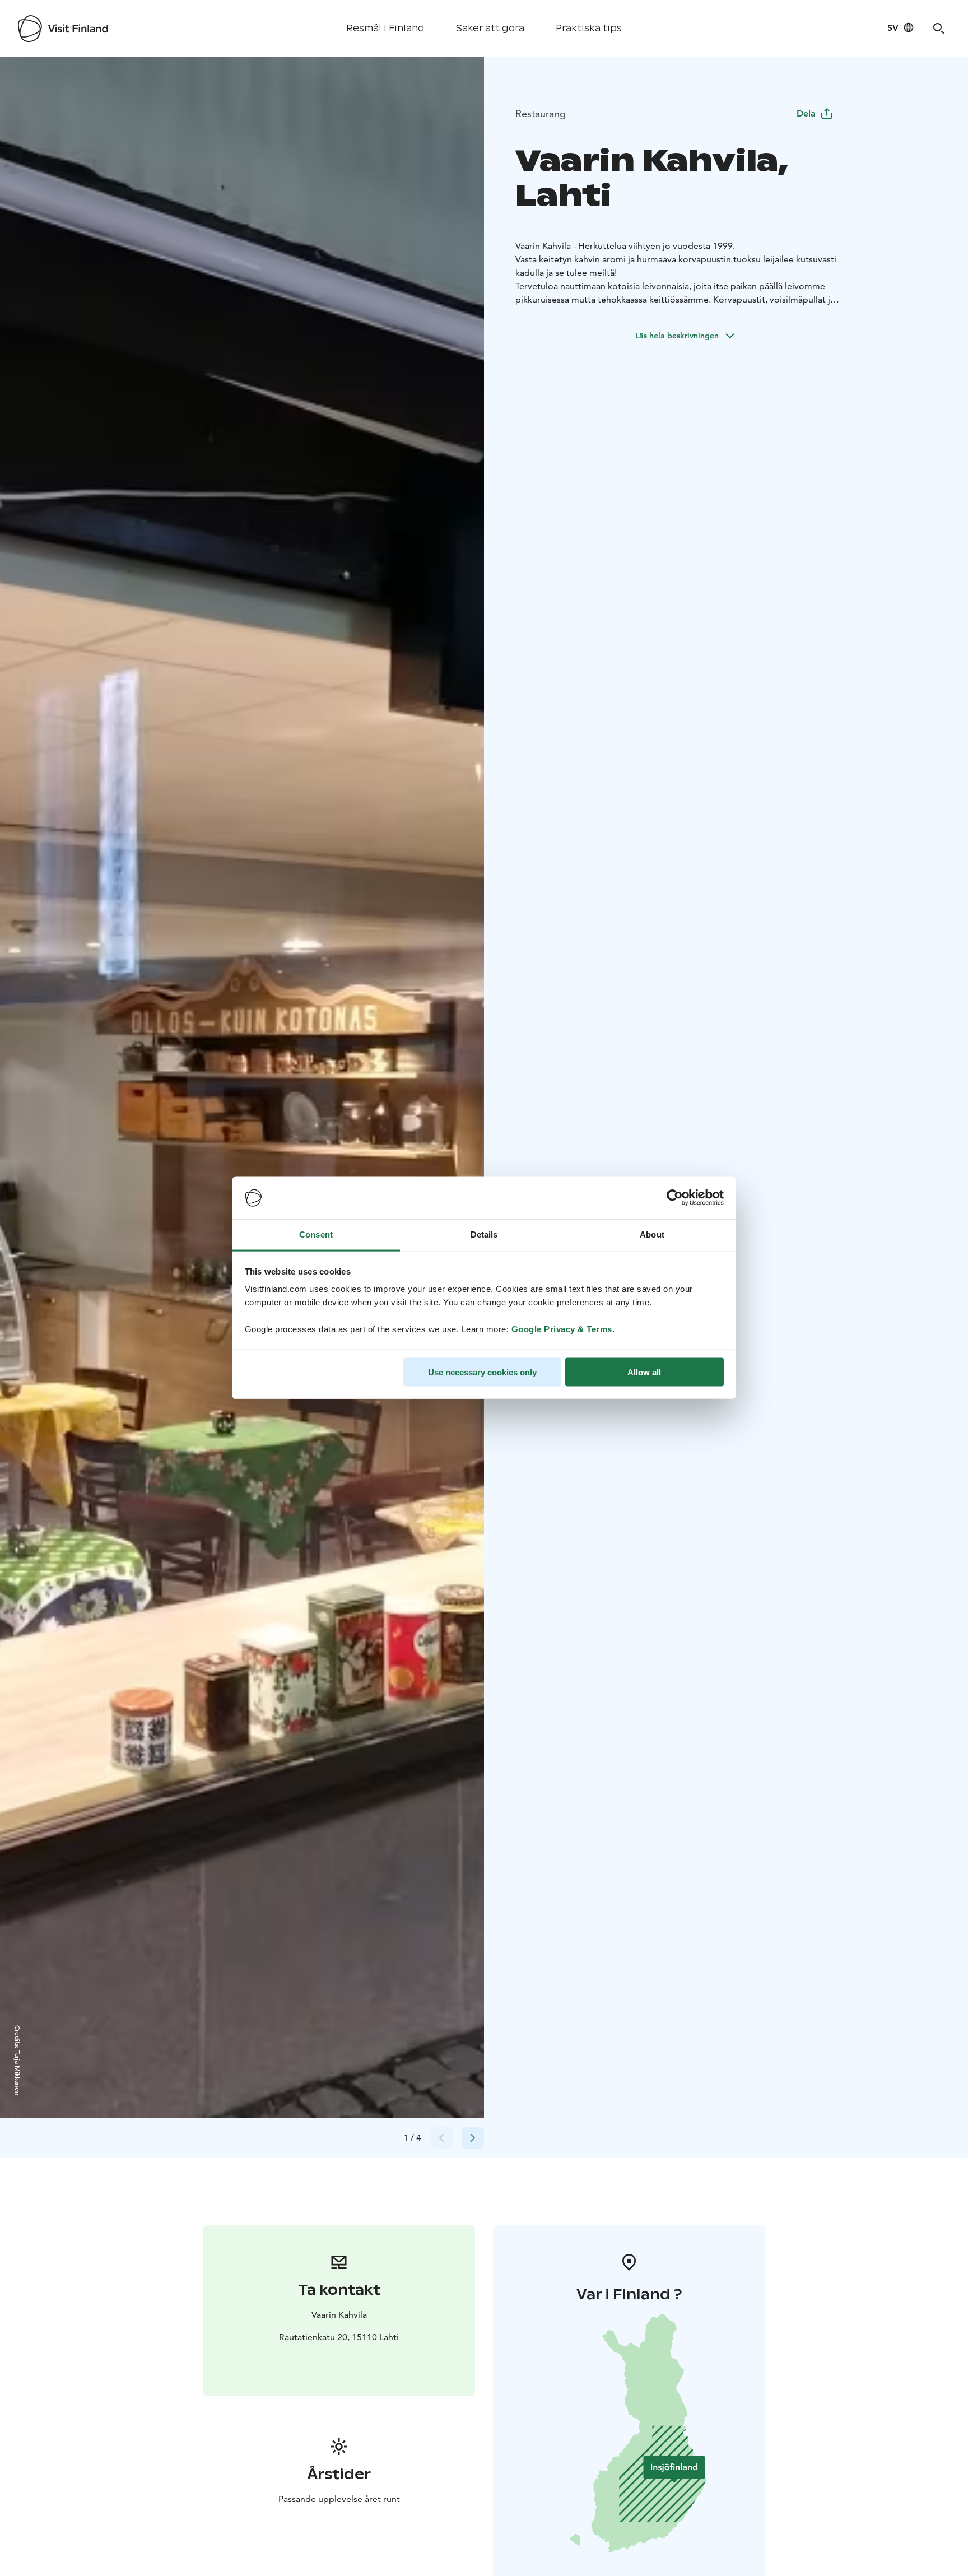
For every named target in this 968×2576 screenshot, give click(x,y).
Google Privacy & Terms (562, 1329)
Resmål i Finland (385, 28)
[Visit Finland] (63, 29)
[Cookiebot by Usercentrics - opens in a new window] (675, 1198)
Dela (806, 113)
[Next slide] (473, 2138)
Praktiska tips (589, 28)
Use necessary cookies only (482, 1372)
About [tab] (652, 1234)
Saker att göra (490, 28)
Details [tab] (484, 1234)
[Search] (939, 29)
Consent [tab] (316, 1234)
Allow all (644, 1372)
